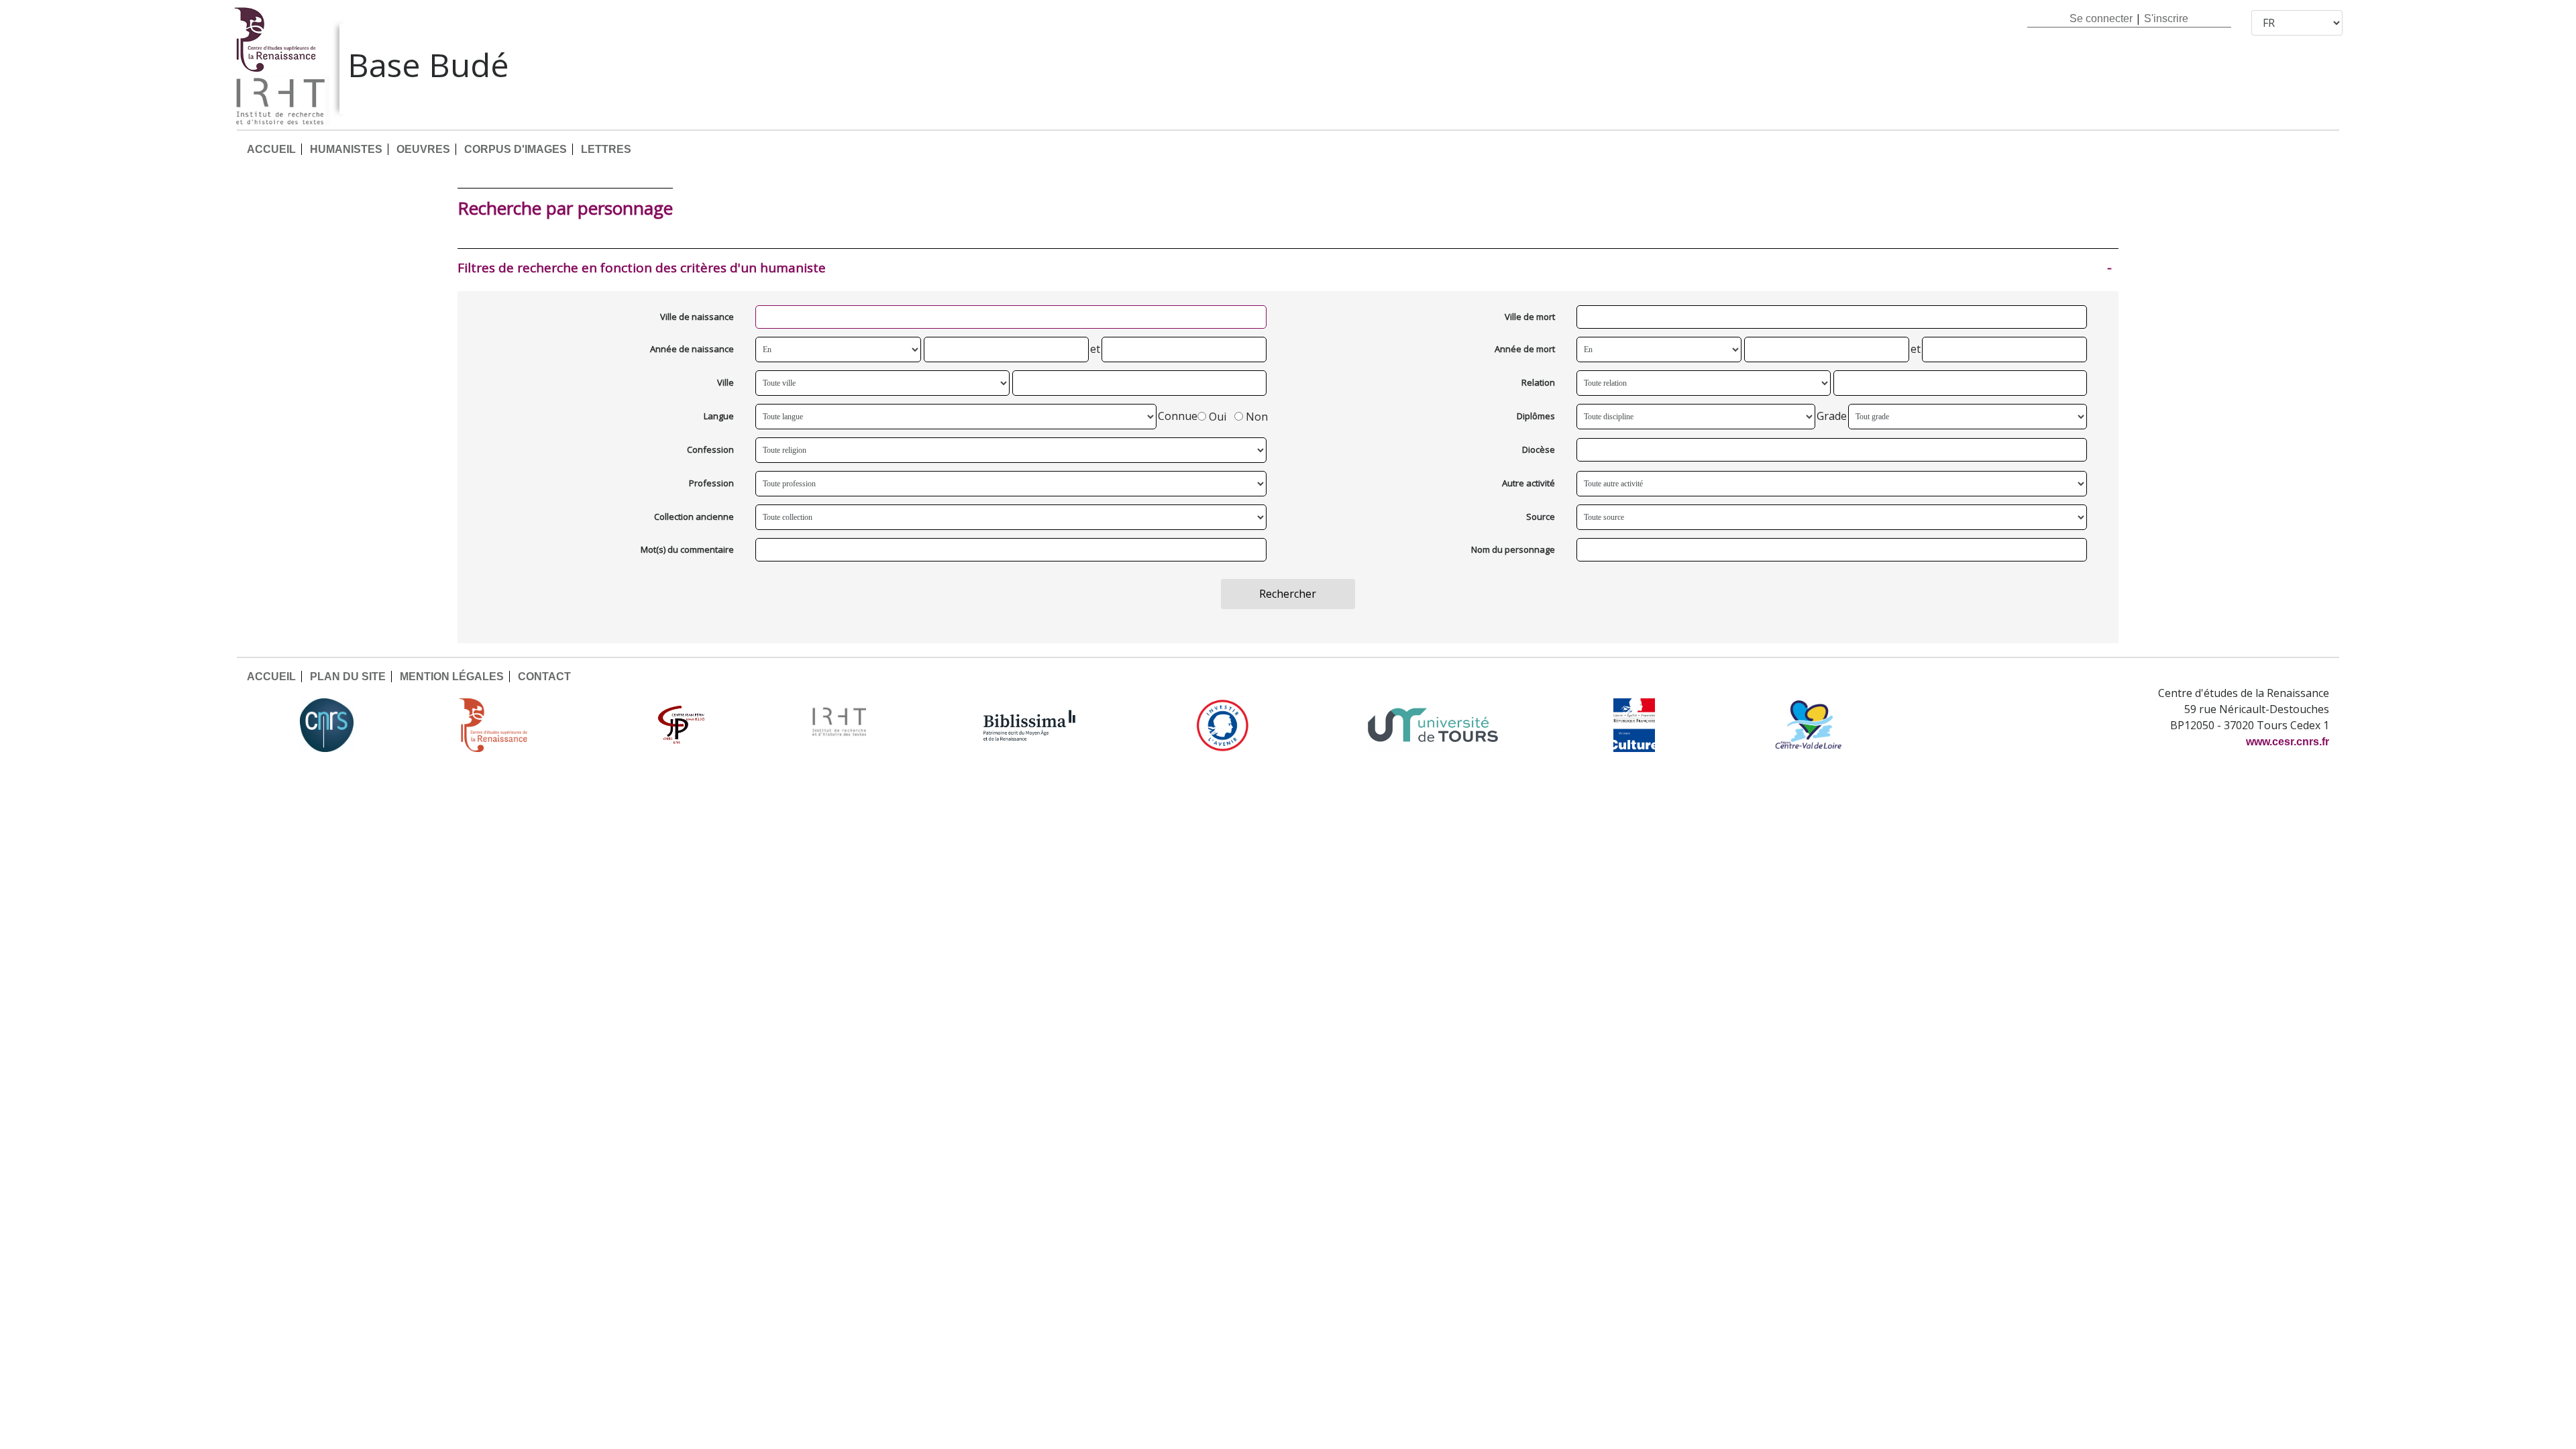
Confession (710, 449)
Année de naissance (692, 349)
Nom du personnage (1513, 549)
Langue (719, 416)
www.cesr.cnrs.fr (2288, 742)
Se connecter (2101, 18)
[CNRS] (327, 725)
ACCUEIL (271, 149)
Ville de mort (1530, 317)
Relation (1538, 382)
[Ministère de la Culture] (1634, 725)
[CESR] (503, 725)
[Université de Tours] (1433, 725)
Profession (711, 483)
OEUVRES (423, 149)
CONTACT (544, 677)
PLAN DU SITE (348, 677)
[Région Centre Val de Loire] (1808, 725)
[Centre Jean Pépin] (680, 725)
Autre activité (1528, 483)
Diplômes (1536, 416)
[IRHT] (839, 725)
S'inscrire (2166, 18)
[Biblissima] (1030, 725)
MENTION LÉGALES (452, 677)
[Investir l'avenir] (1223, 725)
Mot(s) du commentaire (687, 549)
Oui (1218, 417)
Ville (726, 382)
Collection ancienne (694, 517)
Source (1541, 517)
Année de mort (1525, 349)
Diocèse (1539, 449)
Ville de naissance (697, 317)
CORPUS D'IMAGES (516, 149)
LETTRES (606, 149)
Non (1257, 417)
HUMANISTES (346, 149)
